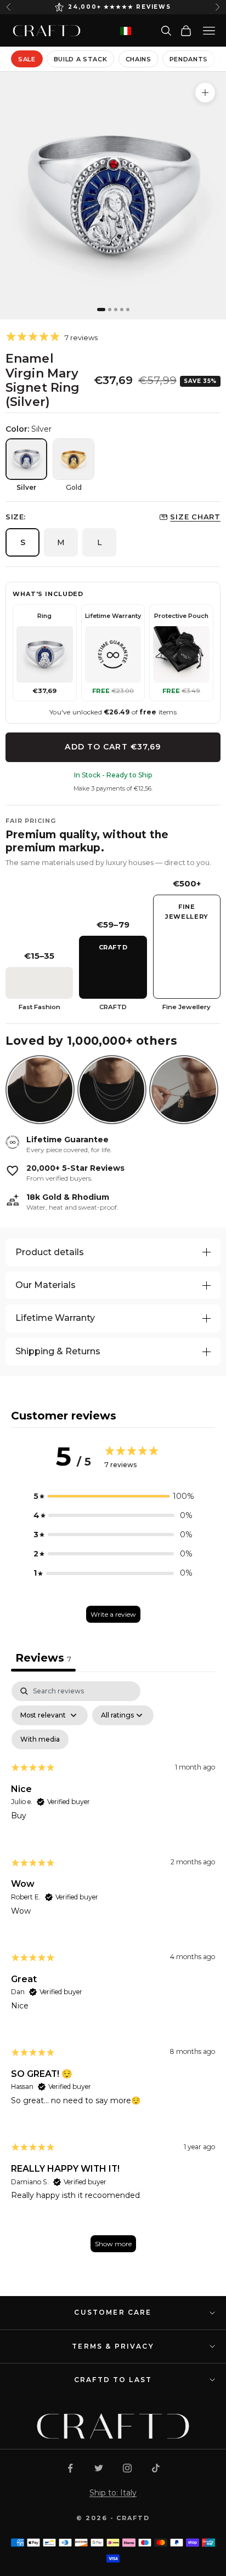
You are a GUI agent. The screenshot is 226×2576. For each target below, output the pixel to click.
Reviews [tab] (43, 1658)
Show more (113, 2244)
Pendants (189, 59)
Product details (50, 1252)
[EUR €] (126, 31)
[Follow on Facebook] (70, 2468)
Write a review (113, 1614)
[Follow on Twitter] (99, 2468)
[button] (113, 1496)
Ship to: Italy (113, 2493)
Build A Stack (81, 59)
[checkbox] (40, 1739)
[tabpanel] (113, 1972)
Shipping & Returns (58, 1351)
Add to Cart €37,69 (113, 747)
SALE (27, 59)
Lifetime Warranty (55, 1318)
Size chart (195, 517)
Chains (139, 59)
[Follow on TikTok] (156, 2468)
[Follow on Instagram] (127, 2468)
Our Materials (46, 1285)
